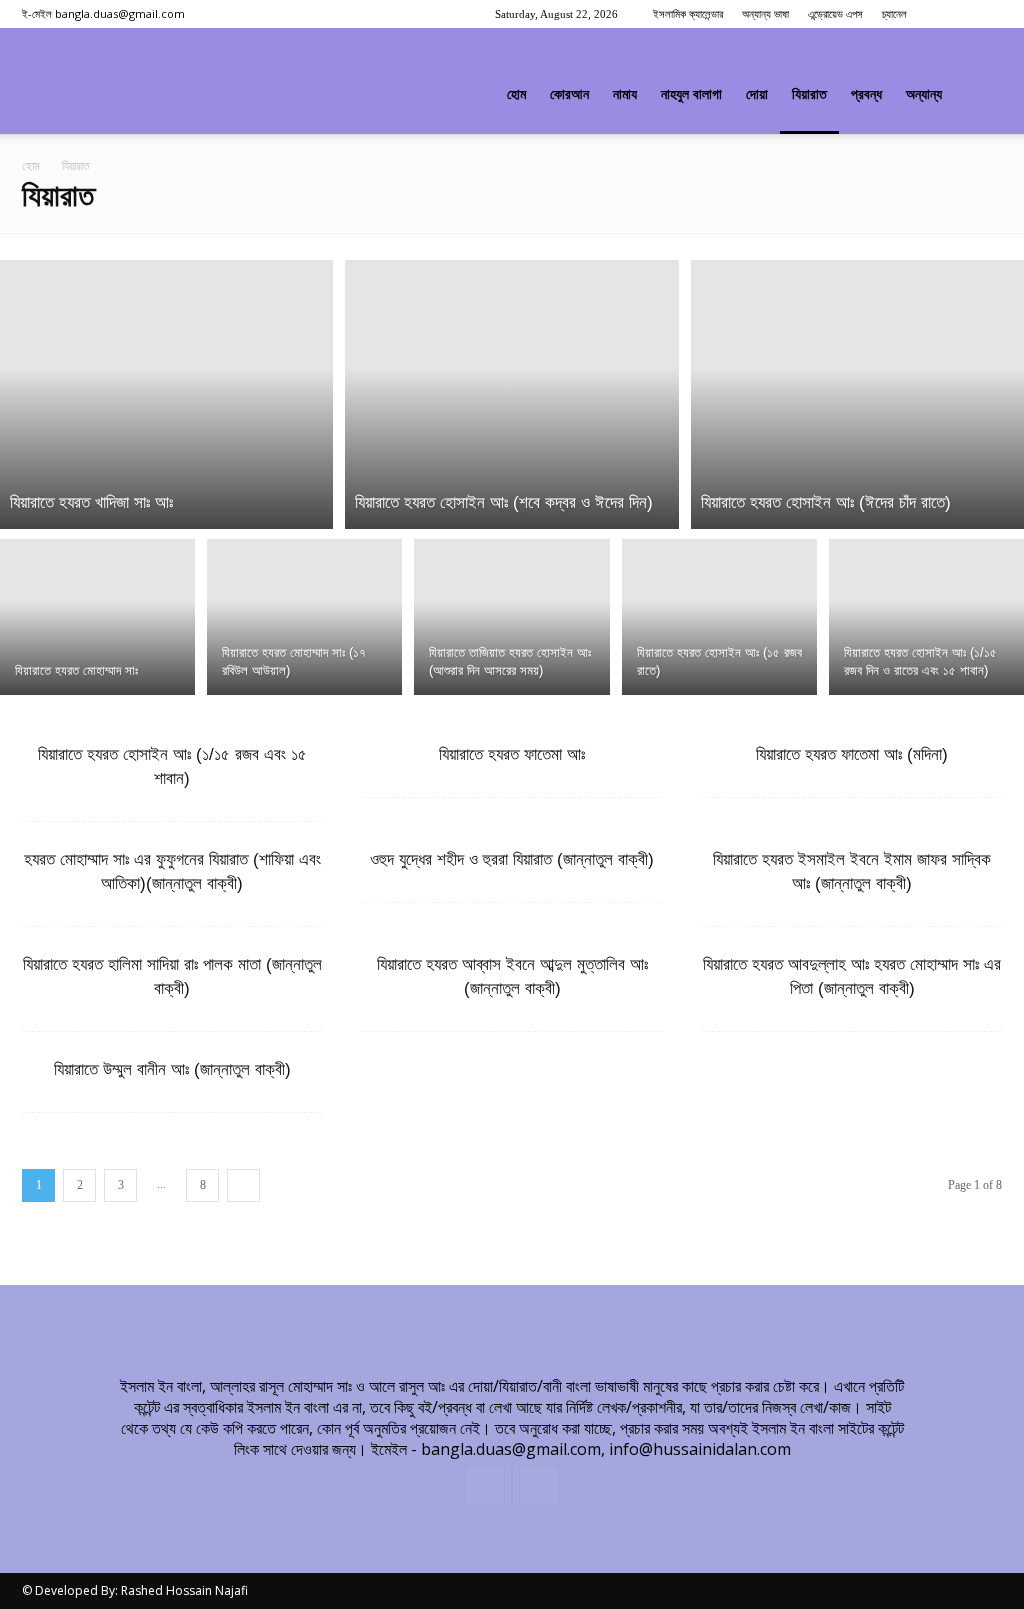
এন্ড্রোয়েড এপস (835, 14)
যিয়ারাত (809, 94)
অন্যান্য (924, 94)
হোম (516, 94)
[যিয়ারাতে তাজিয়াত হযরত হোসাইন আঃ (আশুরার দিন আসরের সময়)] (511, 616)
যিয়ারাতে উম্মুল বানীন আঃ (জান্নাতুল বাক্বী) (172, 1069)
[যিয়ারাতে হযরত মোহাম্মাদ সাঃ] (97, 616)
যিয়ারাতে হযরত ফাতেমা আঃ (512, 754)
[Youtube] (987, 14)
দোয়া (757, 94)
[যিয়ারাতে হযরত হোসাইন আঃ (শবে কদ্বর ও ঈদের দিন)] (511, 394)
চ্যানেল (894, 14)
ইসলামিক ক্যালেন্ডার (688, 14)
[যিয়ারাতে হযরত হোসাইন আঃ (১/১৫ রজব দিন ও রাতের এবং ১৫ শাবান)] (926, 616)
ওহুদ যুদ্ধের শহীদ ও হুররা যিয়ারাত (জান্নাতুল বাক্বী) (512, 859)
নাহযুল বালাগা (691, 94)
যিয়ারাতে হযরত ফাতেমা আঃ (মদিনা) (852, 754)
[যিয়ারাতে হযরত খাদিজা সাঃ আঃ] (166, 394)
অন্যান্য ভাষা (765, 14)
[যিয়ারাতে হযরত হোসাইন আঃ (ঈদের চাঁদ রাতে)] (857, 394)
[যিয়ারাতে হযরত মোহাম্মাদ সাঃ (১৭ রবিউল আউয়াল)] (304, 616)
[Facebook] (954, 14)
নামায (625, 94)
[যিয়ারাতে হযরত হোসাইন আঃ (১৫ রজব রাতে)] (719, 616)
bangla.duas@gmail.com (120, 13)
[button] (978, 96)
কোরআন (569, 94)
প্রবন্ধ (866, 94)
